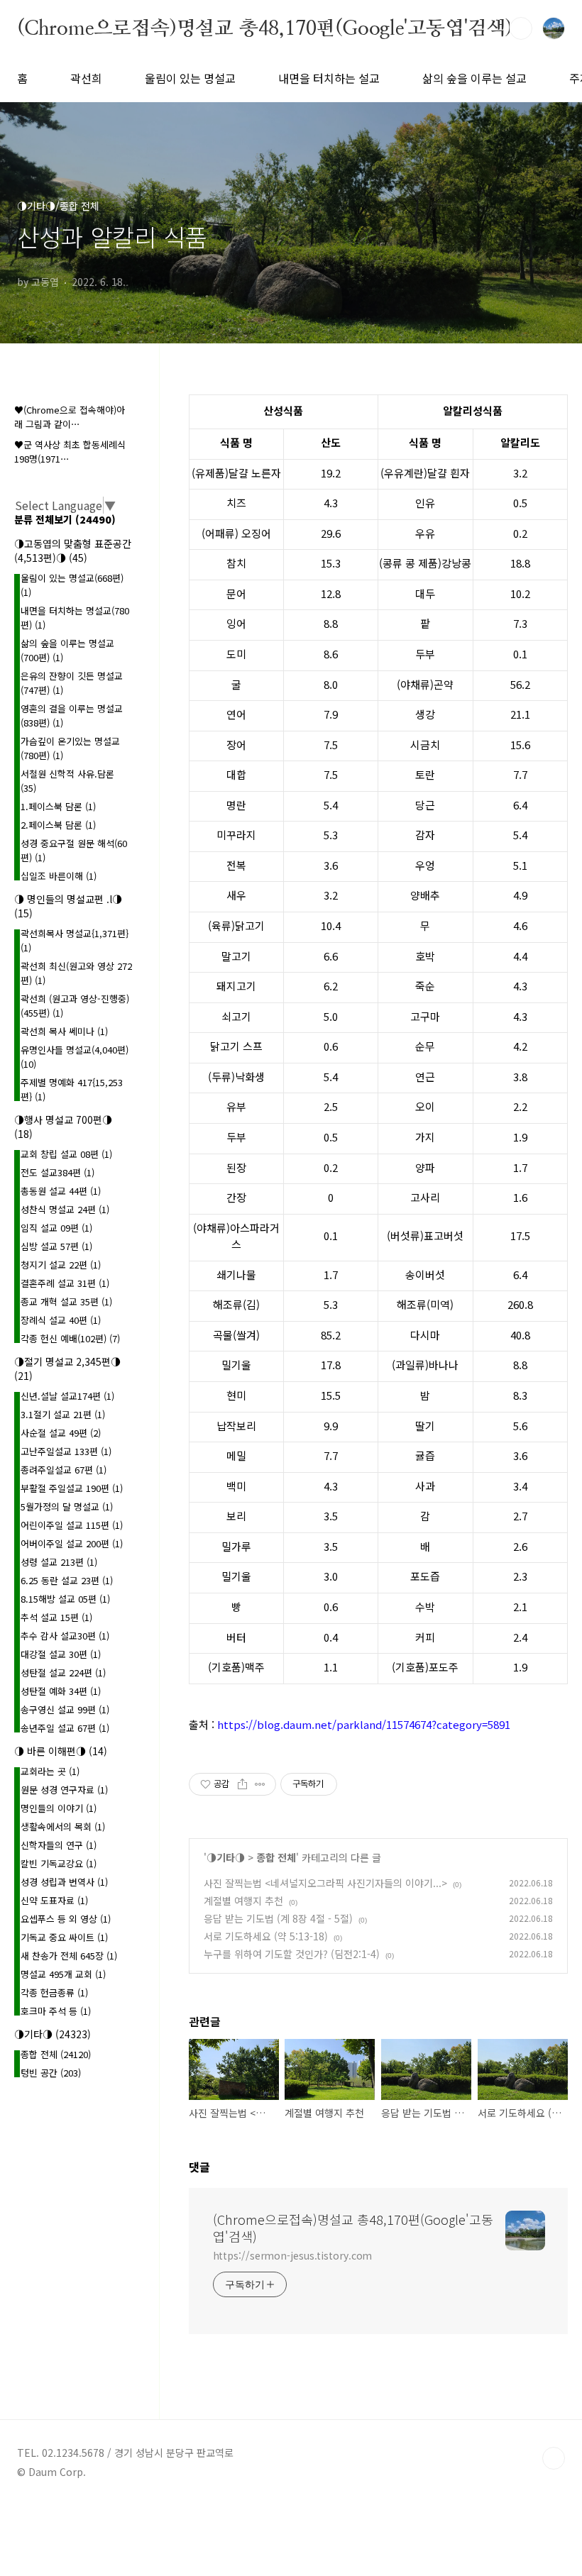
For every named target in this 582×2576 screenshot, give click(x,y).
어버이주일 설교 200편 (72, 1543)
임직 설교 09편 (56, 1228)
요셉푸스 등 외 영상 (66, 1919)
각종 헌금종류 (54, 1992)
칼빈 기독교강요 (59, 1863)
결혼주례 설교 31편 (65, 1283)
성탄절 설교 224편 (63, 1673)
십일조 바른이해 (59, 876)
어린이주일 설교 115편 (72, 1525)
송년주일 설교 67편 (65, 1728)
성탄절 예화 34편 (61, 1691)
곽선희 (86, 78)
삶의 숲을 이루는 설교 (474, 78)
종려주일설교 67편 (64, 1470)
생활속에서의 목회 (63, 1826)
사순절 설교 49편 (61, 1433)
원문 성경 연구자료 (64, 1790)
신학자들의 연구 (59, 1845)
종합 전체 (276, 1857)
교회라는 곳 (50, 1771)
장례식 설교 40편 (61, 1320)
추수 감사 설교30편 (65, 1636)
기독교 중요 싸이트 (64, 1937)
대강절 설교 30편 (61, 1654)
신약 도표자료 (54, 1900)
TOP (554, 2458)
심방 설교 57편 (56, 1246)
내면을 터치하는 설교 (329, 78)
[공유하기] (242, 1784)
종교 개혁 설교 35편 (66, 1301)
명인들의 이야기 (59, 1808)
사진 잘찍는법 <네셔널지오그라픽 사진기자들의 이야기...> (325, 1883)
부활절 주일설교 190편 (72, 1488)
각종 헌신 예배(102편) (70, 1338)
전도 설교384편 (57, 1172)
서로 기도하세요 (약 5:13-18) (266, 1936)
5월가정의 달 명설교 (67, 1507)
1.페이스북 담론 (58, 806)
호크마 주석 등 (56, 2011)
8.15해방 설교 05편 (65, 1599)
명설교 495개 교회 (63, 1974)
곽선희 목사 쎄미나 (64, 1031)
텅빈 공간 (51, 2073)
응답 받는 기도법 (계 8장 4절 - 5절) (278, 1918)
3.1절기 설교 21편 (63, 1414)
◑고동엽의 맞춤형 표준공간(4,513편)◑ (73, 551)
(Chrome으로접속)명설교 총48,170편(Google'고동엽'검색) (265, 28)
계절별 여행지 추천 (243, 1901)
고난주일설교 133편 (66, 1451)
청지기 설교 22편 (61, 1265)
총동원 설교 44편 (61, 1191)
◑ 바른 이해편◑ (61, 1751)
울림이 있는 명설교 (190, 78)
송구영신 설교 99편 (65, 1709)
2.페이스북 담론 (58, 825)
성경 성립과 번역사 (64, 1882)
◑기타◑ (226, 1857)
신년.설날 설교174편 (67, 1396)
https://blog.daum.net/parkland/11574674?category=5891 (364, 1724)
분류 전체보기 (65, 519)
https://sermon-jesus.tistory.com (293, 2255)
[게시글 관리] (260, 1784)
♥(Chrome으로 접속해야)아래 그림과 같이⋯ (70, 417)
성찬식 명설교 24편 (65, 1209)
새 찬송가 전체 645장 (69, 1956)
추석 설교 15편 (56, 1617)
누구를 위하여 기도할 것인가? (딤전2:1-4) (292, 1954)
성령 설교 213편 (59, 1562)
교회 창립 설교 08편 (66, 1154)
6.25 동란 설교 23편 (67, 1580)
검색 (521, 28)
